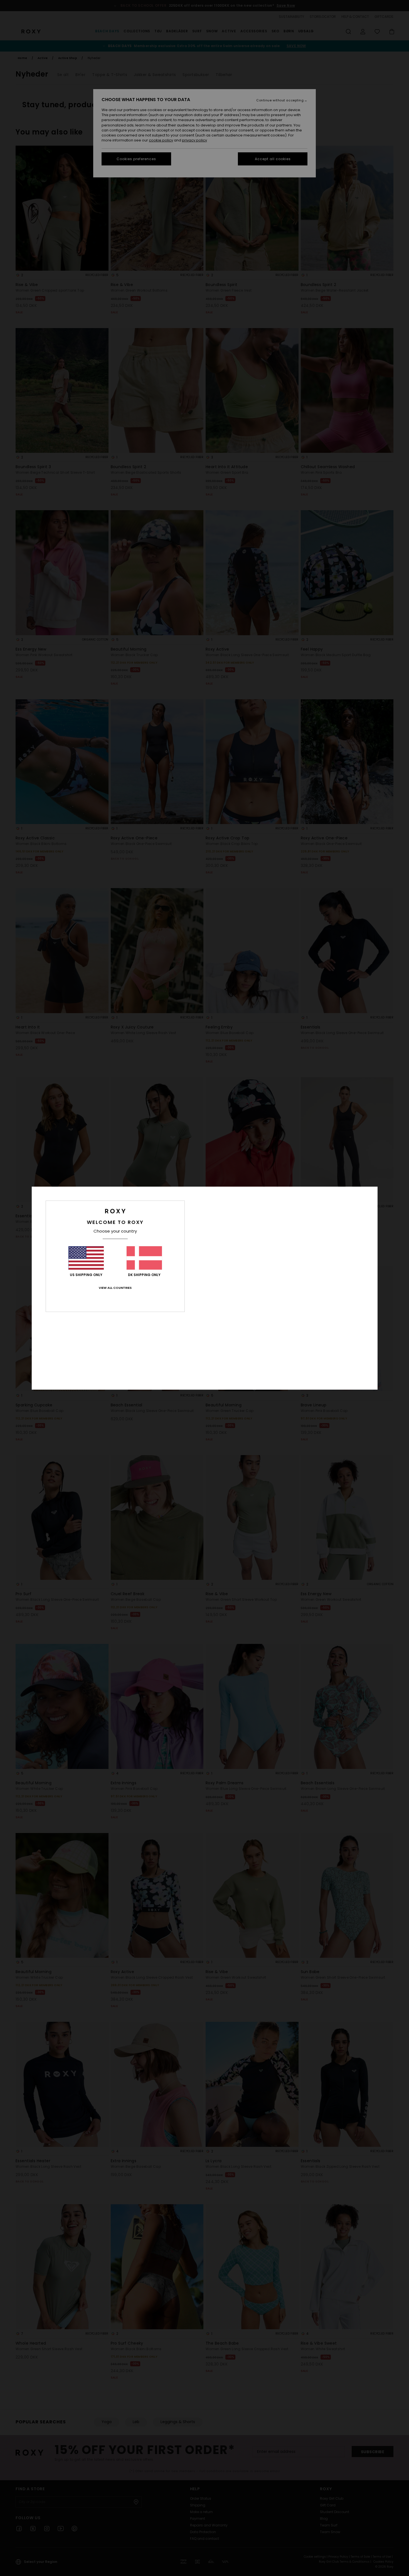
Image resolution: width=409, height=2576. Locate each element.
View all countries (115, 1288)
